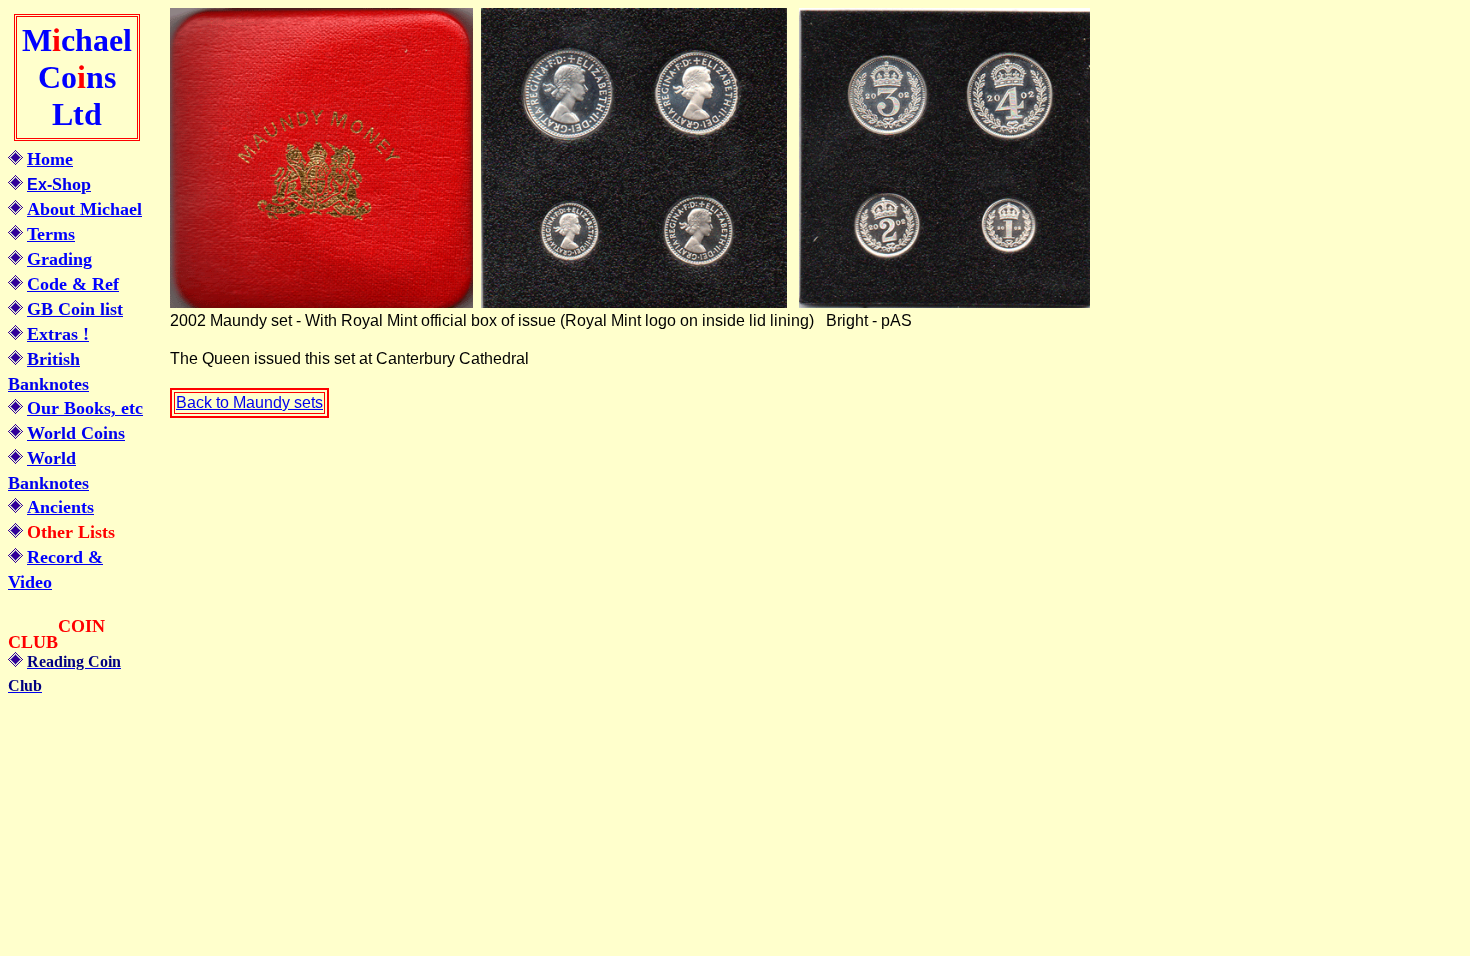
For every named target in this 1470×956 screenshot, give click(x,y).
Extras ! (58, 334)
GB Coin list (75, 309)
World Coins (76, 433)
